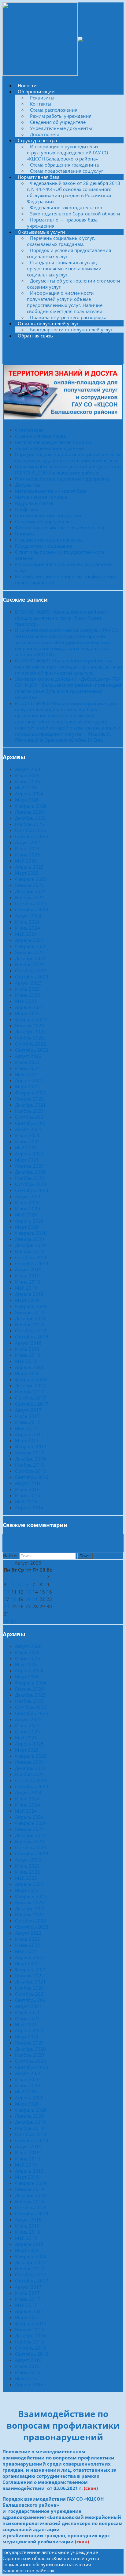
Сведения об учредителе (58, 122)
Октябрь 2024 (31, 903)
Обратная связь (35, 336)
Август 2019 (28, 1270)
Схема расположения (54, 110)
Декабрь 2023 (30, 958)
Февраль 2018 (31, 1379)
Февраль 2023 (31, 1019)
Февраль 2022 (31, 1093)
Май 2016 (26, 1501)
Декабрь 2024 (30, 891)
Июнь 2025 (28, 855)
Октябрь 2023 (31, 971)
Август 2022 (28, 1056)
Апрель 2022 (29, 1080)
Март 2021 (27, 1160)
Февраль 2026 (31, 806)
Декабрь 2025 (30, 818)
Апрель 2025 (29, 867)
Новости (27, 85)
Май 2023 (26, 1001)
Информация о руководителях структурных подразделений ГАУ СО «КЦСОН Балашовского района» (68, 153)
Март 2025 (27, 873)
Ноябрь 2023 (30, 964)
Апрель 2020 (29, 1221)
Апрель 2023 (29, 1007)
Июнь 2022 (28, 1068)
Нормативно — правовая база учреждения (62, 223)
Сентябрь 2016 (32, 1477)
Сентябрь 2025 (32, 836)
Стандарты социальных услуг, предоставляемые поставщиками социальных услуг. (64, 268)
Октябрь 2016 (31, 1471)
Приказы (25, 534)
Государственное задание (44, 546)
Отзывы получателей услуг (48, 323)
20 (28, 1599)
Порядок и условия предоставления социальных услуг (69, 253)
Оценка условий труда (40, 436)
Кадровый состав (34, 503)
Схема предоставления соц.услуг (67, 171)
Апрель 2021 (29, 1154)
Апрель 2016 (29, 1508)
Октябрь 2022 (31, 1044)
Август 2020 (28, 1196)
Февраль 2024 (31, 946)
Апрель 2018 (29, 1367)
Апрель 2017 (29, 1434)
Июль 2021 (27, 1135)
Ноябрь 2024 (30, 897)
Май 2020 (26, 1215)
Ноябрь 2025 (30, 824)
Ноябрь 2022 (30, 1038)
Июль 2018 (27, 1349)
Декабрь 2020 (30, 1172)
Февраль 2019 (31, 1306)
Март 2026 (27, 800)
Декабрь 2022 (30, 1032)
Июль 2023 (27, 989)
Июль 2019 (27, 1276)
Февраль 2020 (31, 1233)
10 (6, 1592)
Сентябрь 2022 (32, 1050)
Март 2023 (27, 1013)
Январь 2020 (30, 1239)
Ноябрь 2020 (30, 1178)
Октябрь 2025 (31, 830)
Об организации (36, 92)
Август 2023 (28, 983)
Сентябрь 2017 (32, 1404)
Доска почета (45, 134)
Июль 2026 (27, 775)
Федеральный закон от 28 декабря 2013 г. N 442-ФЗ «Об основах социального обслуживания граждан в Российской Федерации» (74, 192)
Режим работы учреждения (61, 116)
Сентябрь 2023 (32, 977)
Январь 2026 (30, 812)
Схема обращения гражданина (64, 165)
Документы (28, 485)
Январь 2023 (30, 1025)
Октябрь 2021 (31, 1117)
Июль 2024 (27, 922)
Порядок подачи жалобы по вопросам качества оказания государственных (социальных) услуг (68, 457)
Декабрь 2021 (30, 1105)
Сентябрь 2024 (32, 910)
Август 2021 (28, 1129)
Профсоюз (26, 509)
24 (6, 1606)
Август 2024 (28, 916)
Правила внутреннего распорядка (68, 317)
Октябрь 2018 (31, 1331)
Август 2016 (28, 1483)
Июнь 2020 (28, 1209)
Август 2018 (28, 1343)
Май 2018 (26, 1361)
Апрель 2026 (29, 794)
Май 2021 (26, 1147)
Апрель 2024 (29, 940)
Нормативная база (39, 177)
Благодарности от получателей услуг (71, 330)
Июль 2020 (27, 1202)
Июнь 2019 (28, 1282)
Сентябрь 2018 (32, 1337)
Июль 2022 (27, 1062)
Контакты (41, 104)
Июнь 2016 (28, 1495)
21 (35, 1599)
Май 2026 (26, 787)
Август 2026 (28, 769)
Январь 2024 (30, 952)
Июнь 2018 (28, 1355)
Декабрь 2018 (30, 1318)
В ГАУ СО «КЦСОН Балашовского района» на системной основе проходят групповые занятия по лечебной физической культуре (69, 667)
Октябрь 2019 (31, 1257)
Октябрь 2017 (31, 1398)
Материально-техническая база (51, 491)
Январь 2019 (30, 1312)
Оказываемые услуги (41, 232)
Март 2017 (27, 1440)
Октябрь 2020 (31, 1184)
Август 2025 (28, 842)
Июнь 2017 (28, 1422)
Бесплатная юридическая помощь (53, 442)
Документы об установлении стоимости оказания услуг (74, 284)
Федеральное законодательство (66, 207)
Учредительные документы (61, 128)
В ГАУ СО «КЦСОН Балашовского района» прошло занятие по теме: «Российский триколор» (61, 618)
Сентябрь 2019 (32, 1263)
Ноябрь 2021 (30, 1111)
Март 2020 (27, 1227)
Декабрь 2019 (30, 1245)
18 (14, 1599)
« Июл (9, 1621)
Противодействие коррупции (48, 515)
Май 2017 (26, 1428)
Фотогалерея (29, 430)
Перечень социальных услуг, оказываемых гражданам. (61, 241)
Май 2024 (26, 934)
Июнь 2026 (28, 781)
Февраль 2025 (31, 879)
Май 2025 (26, 861)
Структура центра (37, 140)
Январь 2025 (30, 885)
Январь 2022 (30, 1099)
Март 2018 (27, 1373)
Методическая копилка (41, 497)
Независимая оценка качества (49, 540)
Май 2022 (26, 1074)
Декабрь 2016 (30, 1459)
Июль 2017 (27, 1416)
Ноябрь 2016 (30, 1465)
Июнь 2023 (28, 995)
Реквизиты (42, 98)
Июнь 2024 (28, 928)
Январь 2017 (30, 1453)
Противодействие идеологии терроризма (62, 479)
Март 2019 (27, 1300)
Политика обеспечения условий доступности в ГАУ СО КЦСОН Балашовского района (68, 470)
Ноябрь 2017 (30, 1392)
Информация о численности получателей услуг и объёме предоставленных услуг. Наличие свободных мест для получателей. (65, 302)
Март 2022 (27, 1086)
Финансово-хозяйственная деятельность (61, 528)
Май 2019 (26, 1288)
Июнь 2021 (28, 1141)
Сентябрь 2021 (32, 1123)
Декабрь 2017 (30, 1385)
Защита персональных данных (50, 448)
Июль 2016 (27, 1489)
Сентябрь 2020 (32, 1190)
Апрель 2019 (29, 1294)
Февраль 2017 (31, 1447)
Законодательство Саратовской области (75, 214)
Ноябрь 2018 (30, 1324)
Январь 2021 (30, 1166)
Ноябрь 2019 (30, 1251)
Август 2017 (28, 1410)
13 (28, 1592)
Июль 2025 (27, 848)
